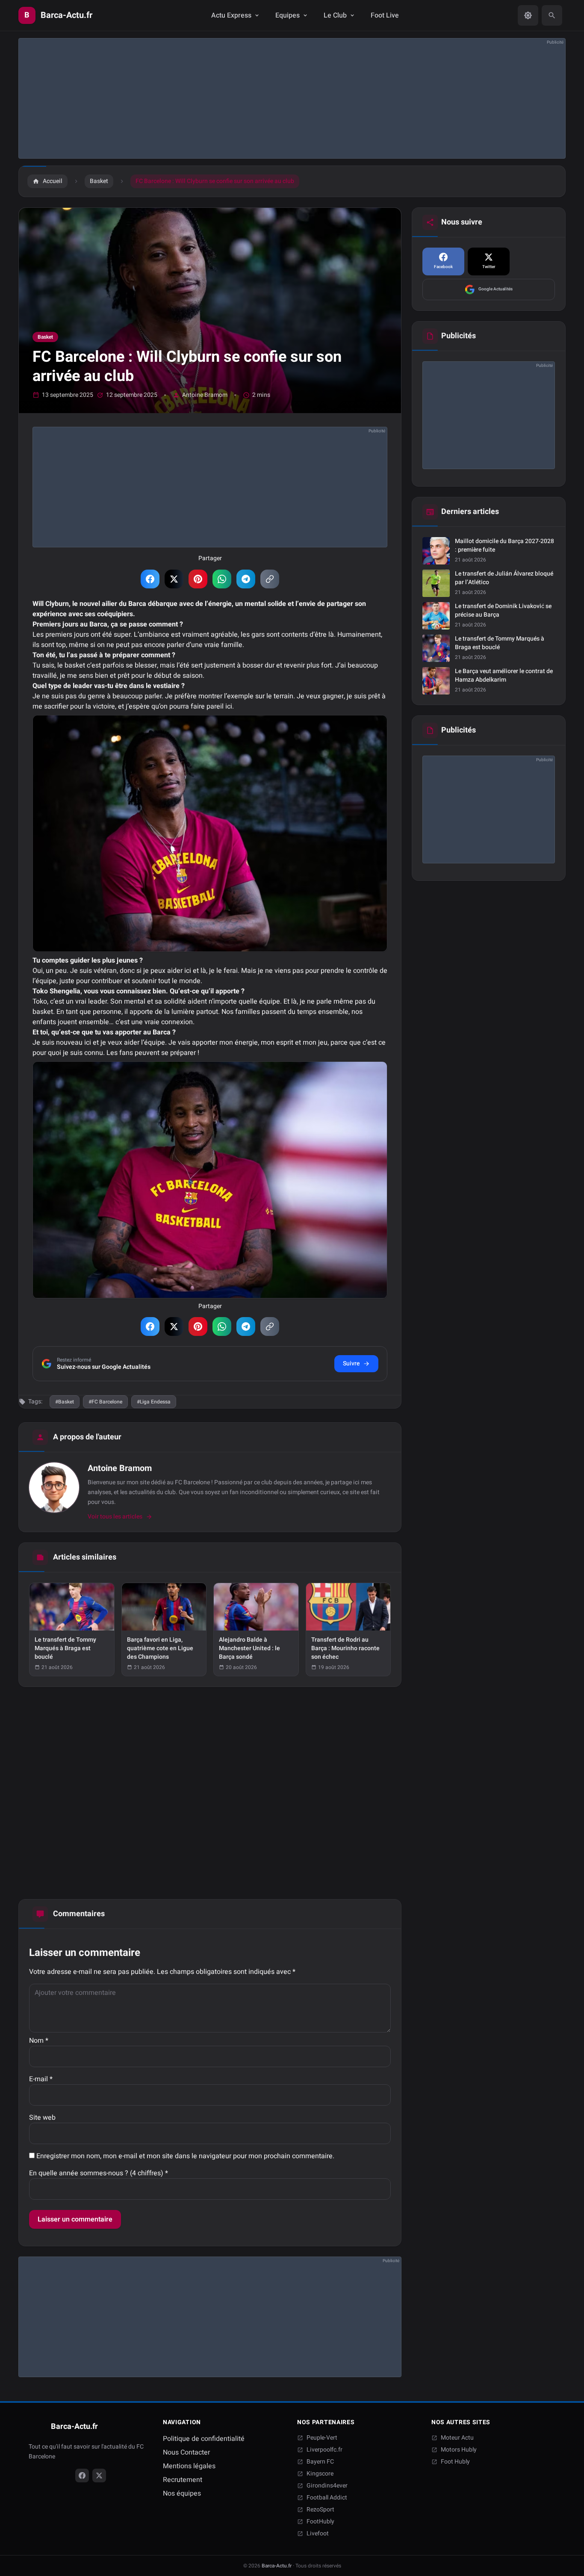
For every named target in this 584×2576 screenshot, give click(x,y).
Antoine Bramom (205, 395)
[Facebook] (82, 2476)
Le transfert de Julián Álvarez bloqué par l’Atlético (504, 578)
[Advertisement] (275, 98)
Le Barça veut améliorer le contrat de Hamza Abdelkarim (504, 676)
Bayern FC (320, 2462)
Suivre (351, 1363)
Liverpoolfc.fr (324, 2450)
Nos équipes (182, 2493)
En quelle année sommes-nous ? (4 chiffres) (99, 2173)
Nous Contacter (186, 2452)
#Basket (65, 1402)
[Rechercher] (552, 15)
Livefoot (318, 2534)
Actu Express (231, 15)
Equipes (288, 15)
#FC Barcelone (105, 1402)
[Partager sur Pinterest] (198, 579)
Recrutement (183, 2480)
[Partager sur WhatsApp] (222, 579)
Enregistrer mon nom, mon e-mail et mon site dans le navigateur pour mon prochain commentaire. (185, 2156)
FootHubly (320, 2522)
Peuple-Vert (322, 2438)
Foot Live (385, 15)
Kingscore (320, 2474)
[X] (99, 2476)
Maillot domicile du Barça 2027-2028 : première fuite (504, 546)
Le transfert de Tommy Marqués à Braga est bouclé (500, 643)
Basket (45, 337)
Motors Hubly (459, 2450)
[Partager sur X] (174, 579)
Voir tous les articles (115, 1517)
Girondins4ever (327, 2486)
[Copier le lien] (270, 579)
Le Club (335, 15)
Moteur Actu (457, 2438)
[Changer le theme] (528, 15)
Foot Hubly (455, 2462)
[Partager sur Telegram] (246, 579)
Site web (42, 2118)
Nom (39, 2041)
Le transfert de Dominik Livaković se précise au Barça (503, 611)
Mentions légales (189, 2466)
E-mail (41, 2079)
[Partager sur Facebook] (150, 579)
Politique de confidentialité (204, 2439)
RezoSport (320, 2510)
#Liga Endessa (154, 1402)
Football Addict (327, 2498)
